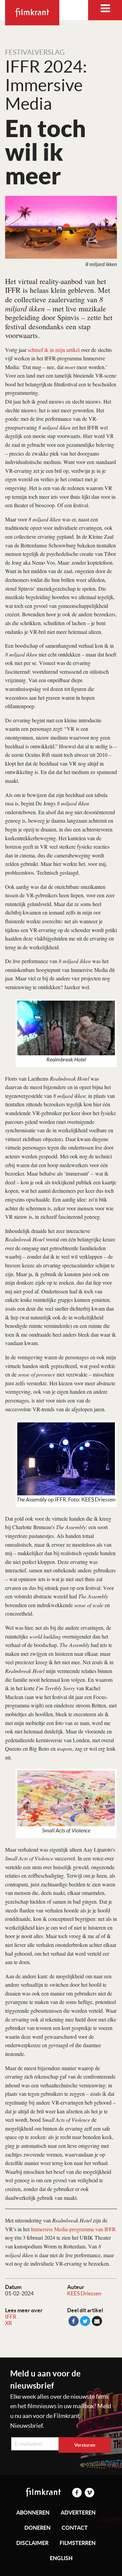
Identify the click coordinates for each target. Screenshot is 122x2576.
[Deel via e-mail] (97, 2321)
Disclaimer (32, 2543)
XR (8, 2323)
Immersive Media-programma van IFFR (73, 2229)
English (61, 2558)
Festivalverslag (35, 52)
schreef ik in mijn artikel (54, 350)
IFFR (11, 2317)
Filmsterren (78, 2543)
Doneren (37, 2528)
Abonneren (33, 2513)
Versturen (85, 2445)
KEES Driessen (84, 2293)
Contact (75, 2528)
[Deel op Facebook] (74, 2321)
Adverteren (78, 2513)
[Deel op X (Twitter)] (85, 2321)
